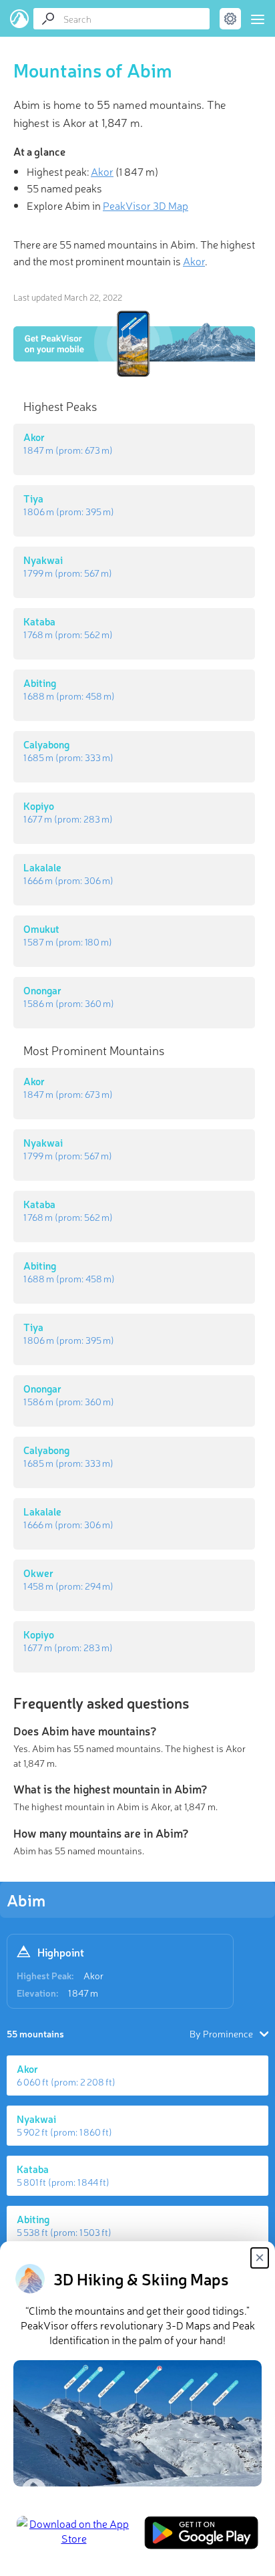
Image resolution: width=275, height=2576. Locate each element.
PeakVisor (20, 19)
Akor (93, 1975)
